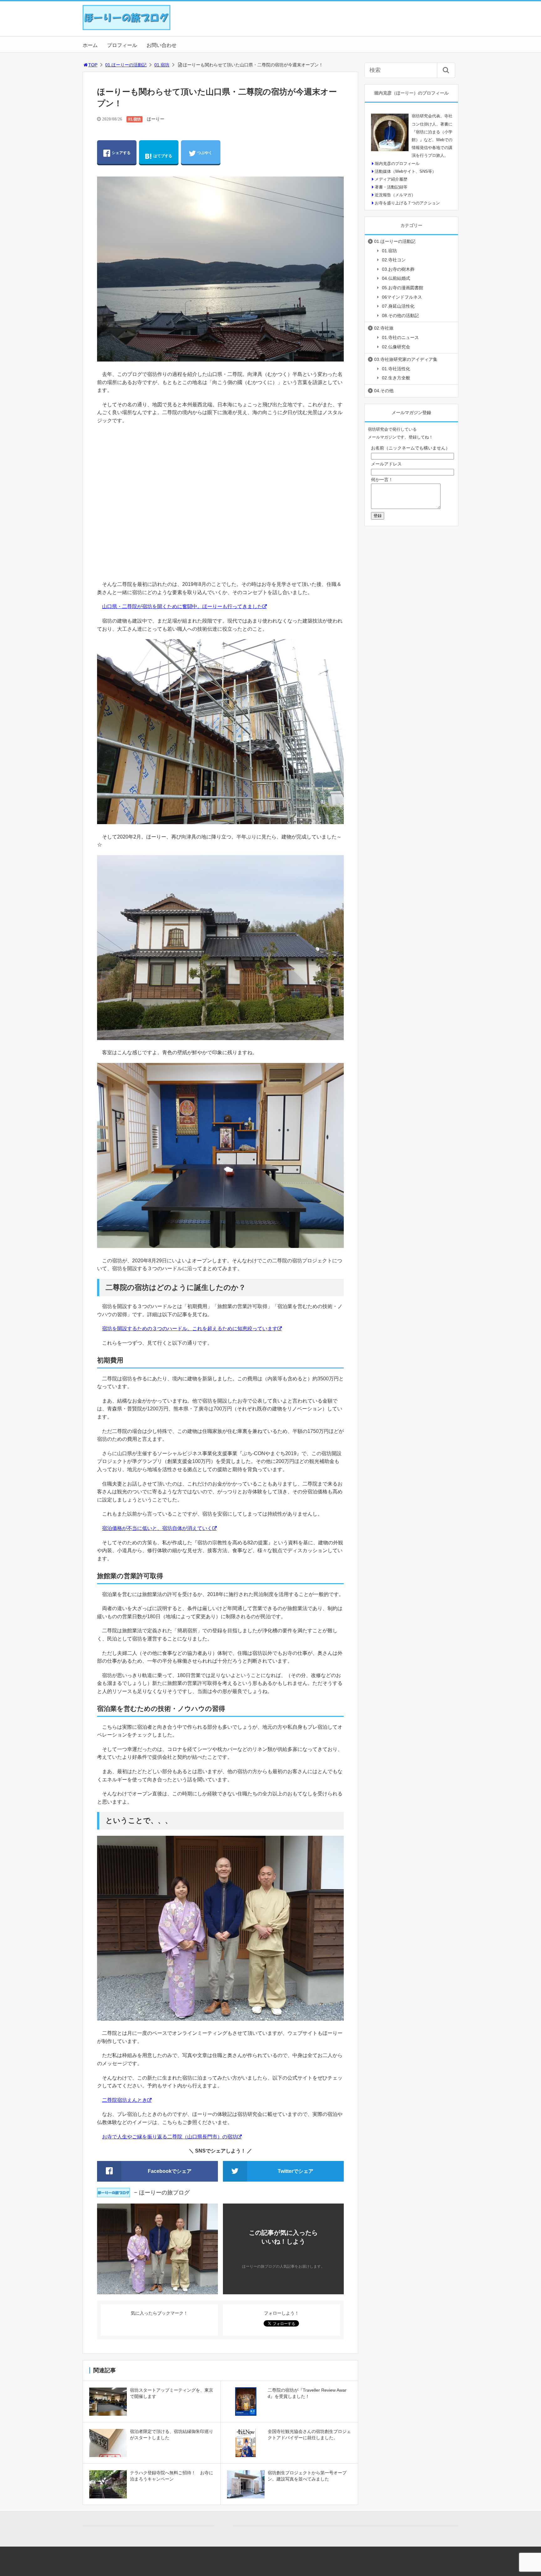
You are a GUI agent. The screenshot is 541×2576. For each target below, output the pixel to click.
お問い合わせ (162, 45)
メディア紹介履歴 (391, 179)
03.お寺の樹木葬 (398, 269)
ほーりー (156, 119)
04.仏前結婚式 (396, 278)
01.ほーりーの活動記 (126, 65)
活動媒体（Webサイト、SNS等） (405, 171)
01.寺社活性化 (396, 369)
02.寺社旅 (384, 328)
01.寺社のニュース (400, 337)
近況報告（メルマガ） (395, 195)
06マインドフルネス (402, 297)
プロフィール (122, 45)
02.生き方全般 (396, 378)
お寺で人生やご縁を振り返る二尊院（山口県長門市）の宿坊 (170, 2137)
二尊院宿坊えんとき (125, 2100)
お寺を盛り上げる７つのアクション (407, 203)
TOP (93, 65)
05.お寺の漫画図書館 (403, 288)
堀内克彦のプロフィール (397, 164)
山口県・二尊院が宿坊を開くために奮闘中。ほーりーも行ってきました (182, 606)
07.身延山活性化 (398, 306)
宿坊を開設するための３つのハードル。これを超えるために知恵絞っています (190, 1329)
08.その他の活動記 (400, 316)
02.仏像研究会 (396, 347)
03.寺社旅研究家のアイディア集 (406, 359)
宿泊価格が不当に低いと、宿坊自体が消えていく (157, 1528)
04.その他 (384, 391)
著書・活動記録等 (391, 187)
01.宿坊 (162, 65)
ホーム (90, 45)
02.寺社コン (394, 260)
